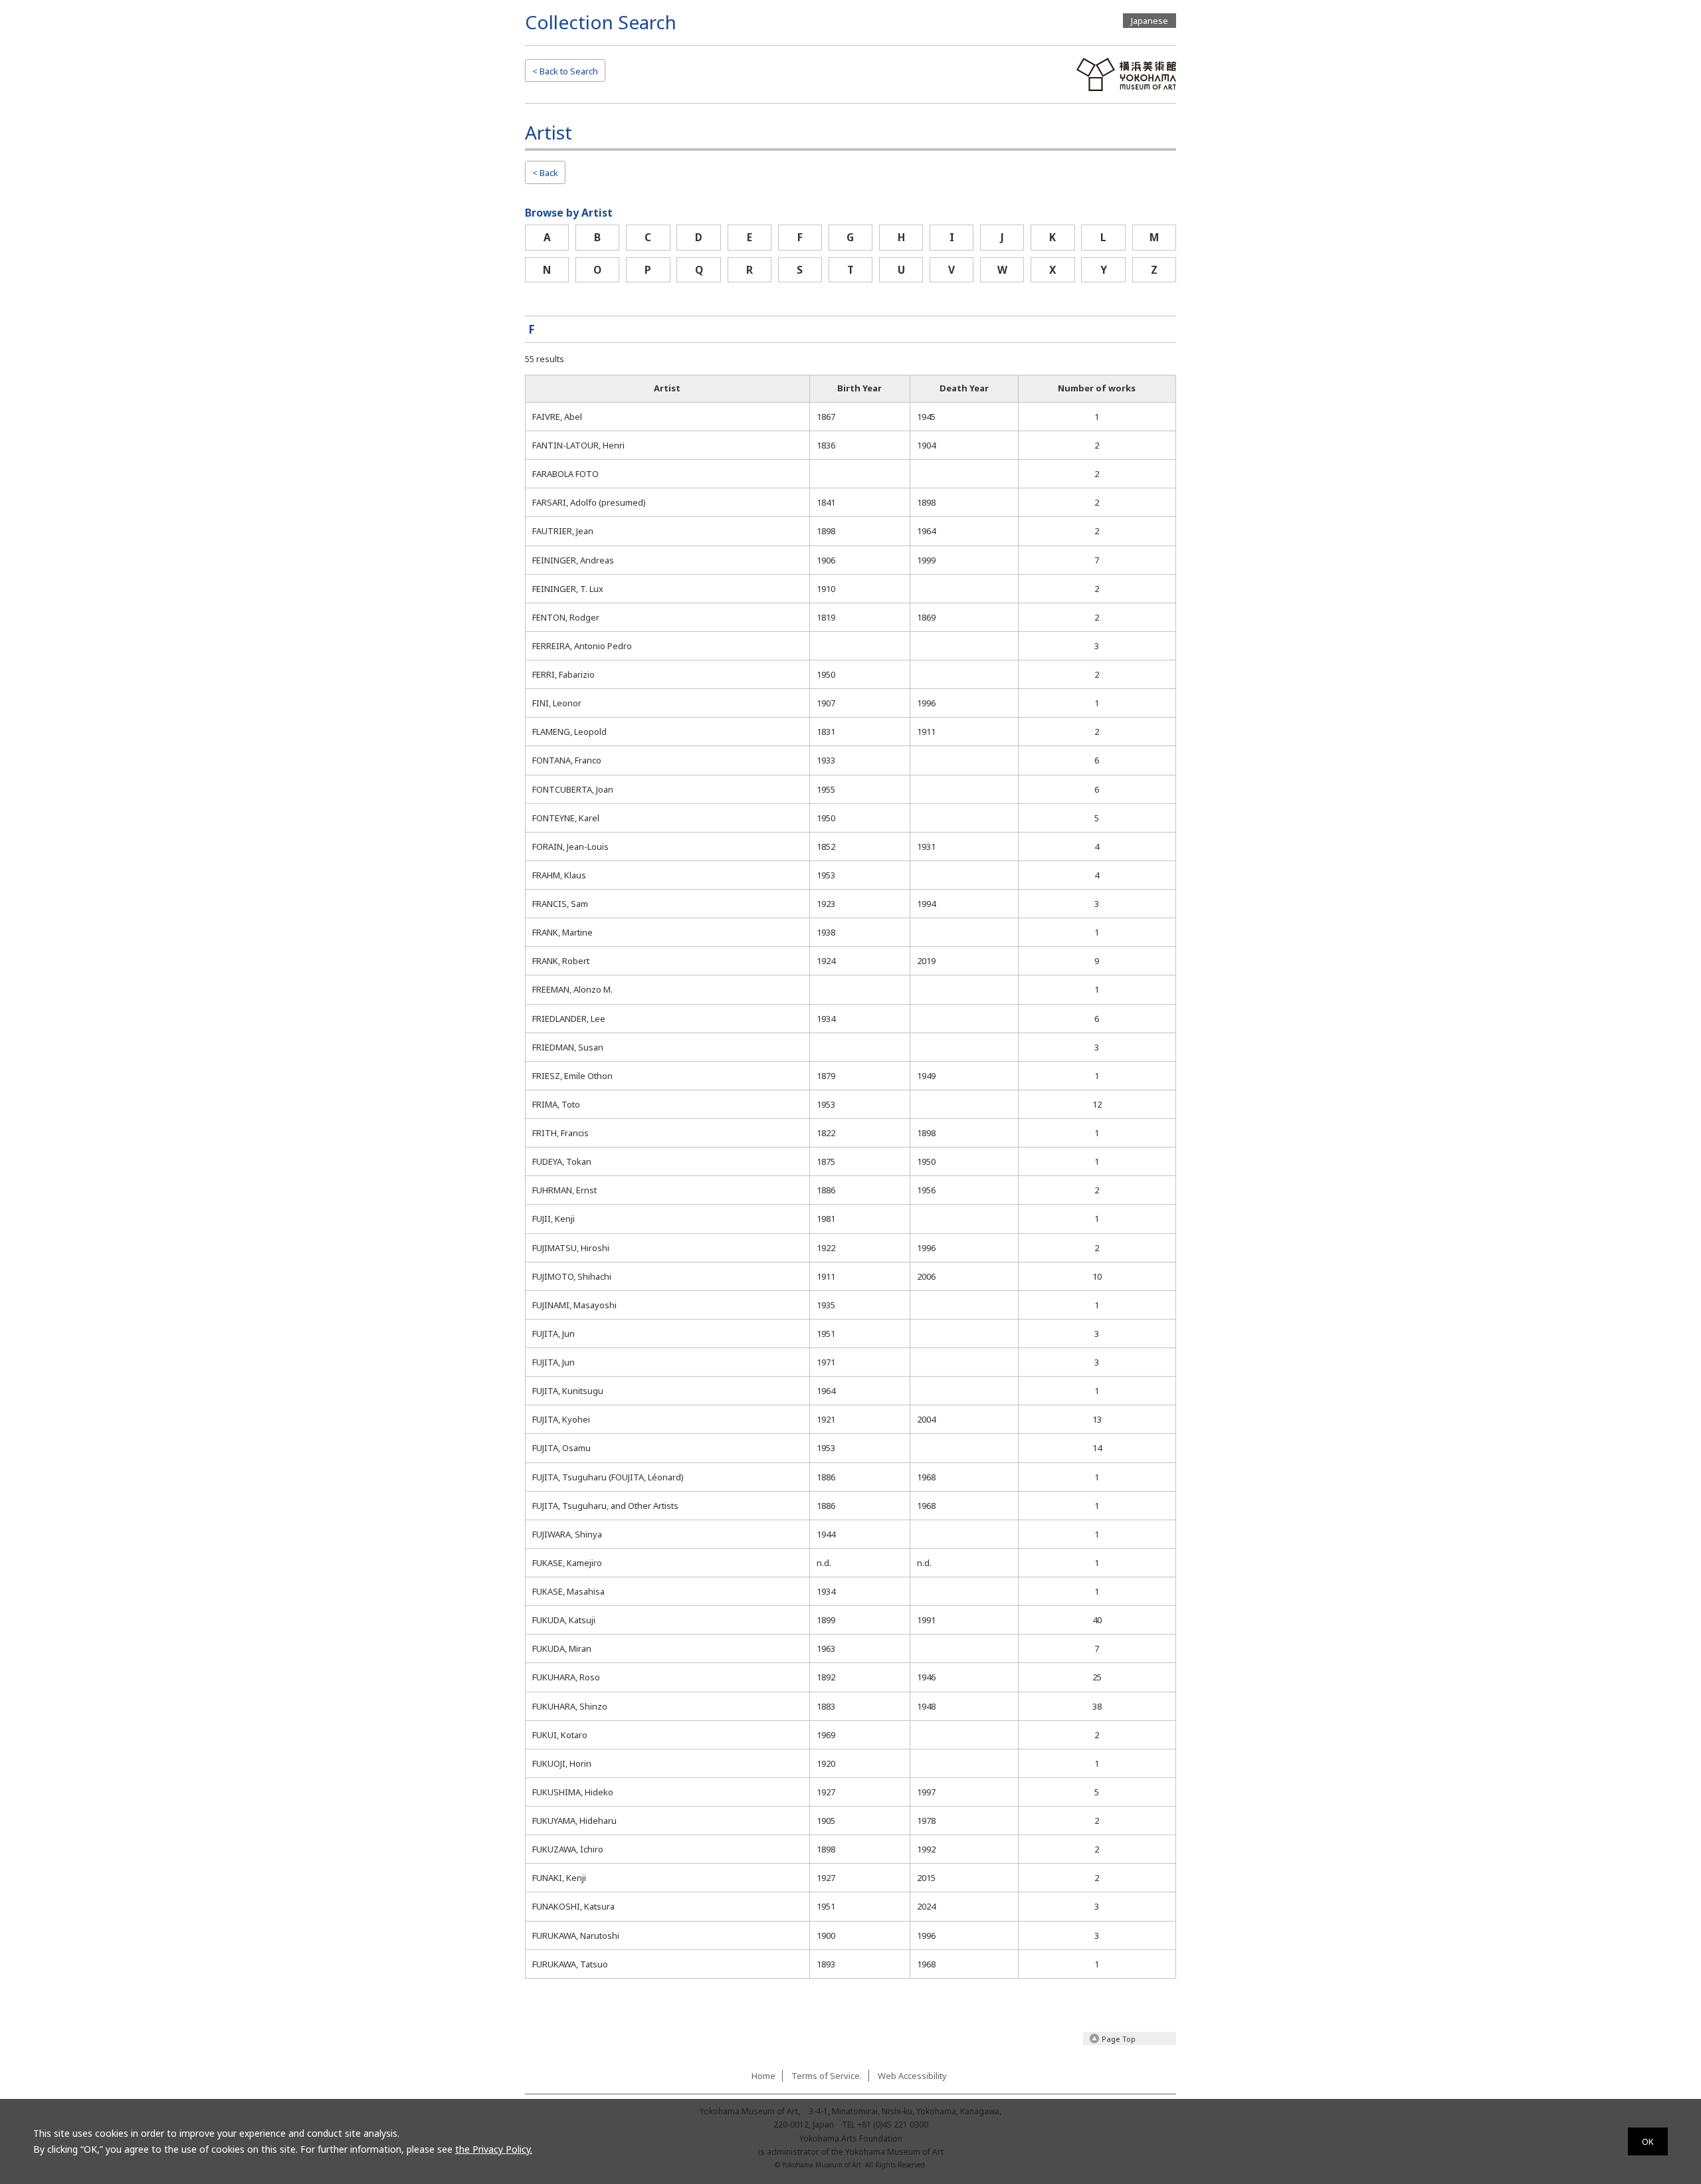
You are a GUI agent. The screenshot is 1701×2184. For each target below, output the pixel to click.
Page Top (1119, 2039)
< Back (545, 173)
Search (565, 71)
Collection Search (601, 22)
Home (763, 2076)
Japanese (1150, 21)
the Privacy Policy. (494, 2149)
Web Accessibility (912, 2076)
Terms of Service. (827, 2076)
